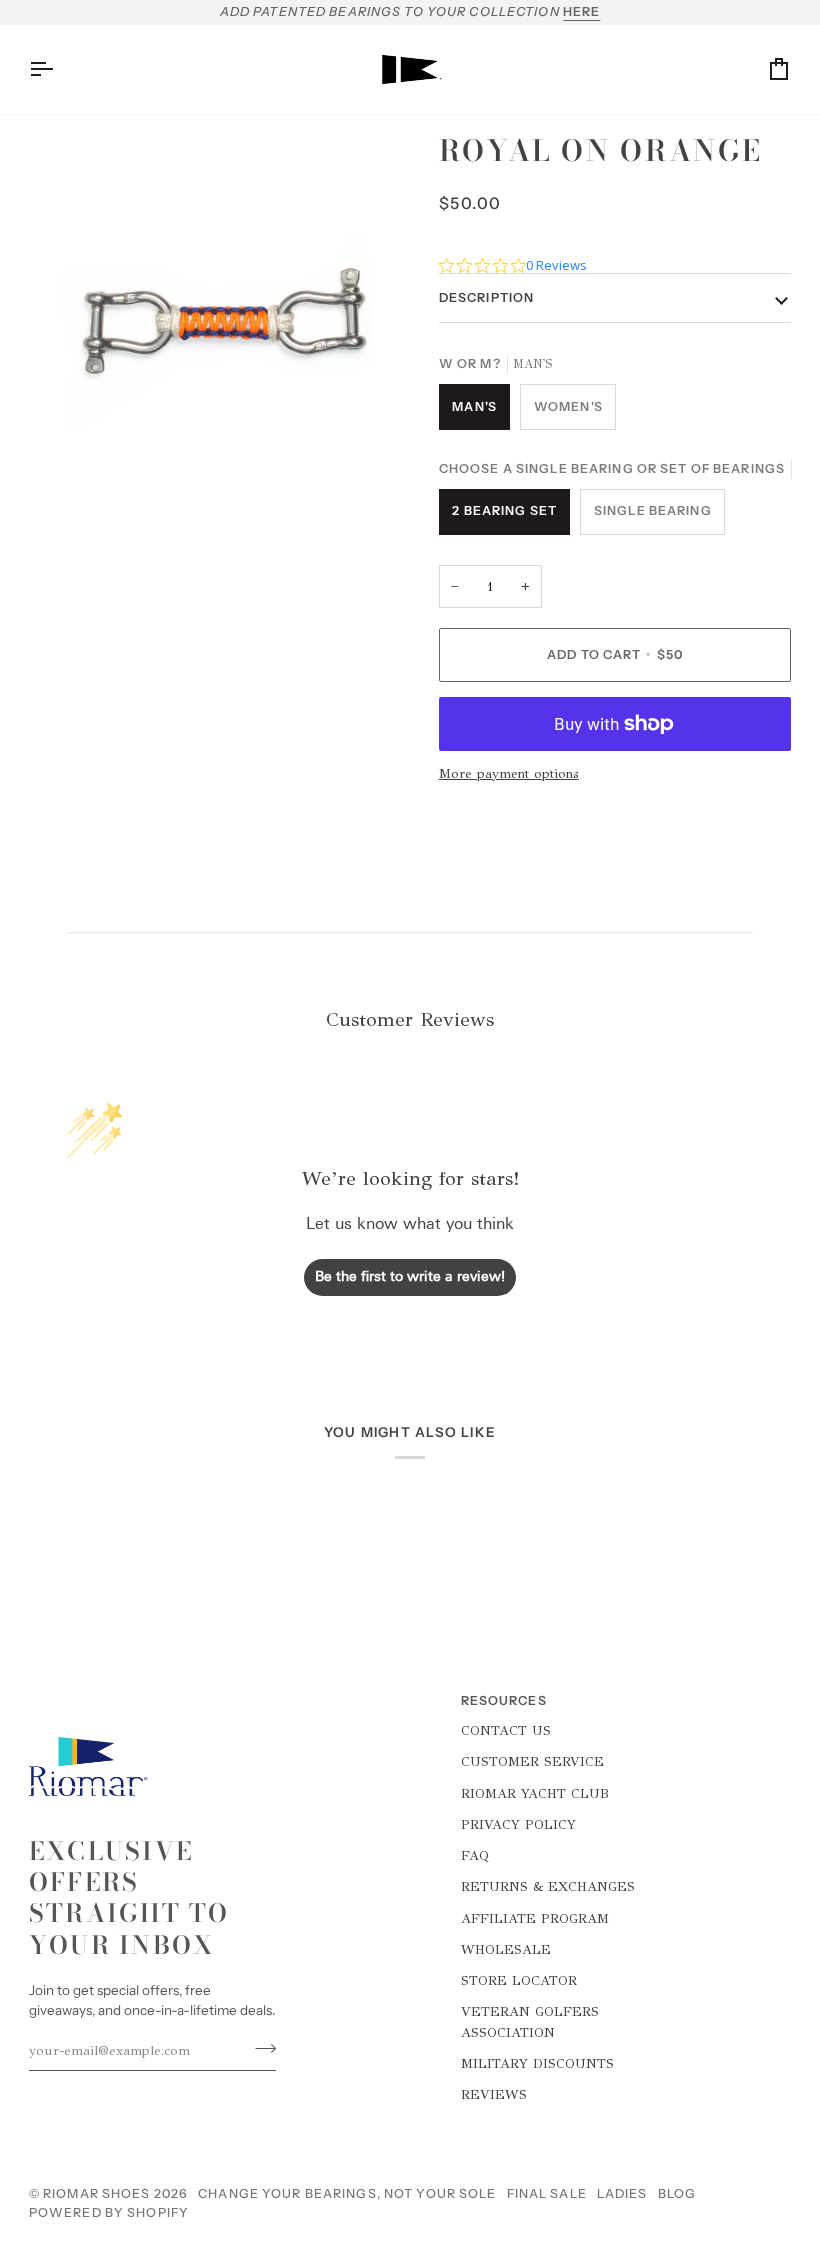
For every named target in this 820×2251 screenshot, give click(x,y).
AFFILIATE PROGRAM (535, 1918)
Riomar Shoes (97, 2193)
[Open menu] (59, 69)
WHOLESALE (506, 1949)
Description (486, 297)
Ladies (622, 2193)
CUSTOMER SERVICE (532, 1761)
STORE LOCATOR (519, 1980)
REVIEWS (494, 2094)
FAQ (475, 1855)
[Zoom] (66, 476)
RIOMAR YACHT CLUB (535, 1793)
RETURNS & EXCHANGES (548, 1886)
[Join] (259, 2048)
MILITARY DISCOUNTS (537, 2063)
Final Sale (547, 2193)
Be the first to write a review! (410, 1277)
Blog (677, 2193)
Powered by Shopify (109, 2212)
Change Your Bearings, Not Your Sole (347, 2193)
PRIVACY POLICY (518, 1824)
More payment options (509, 773)
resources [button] (504, 1700)
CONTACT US (506, 1730)
